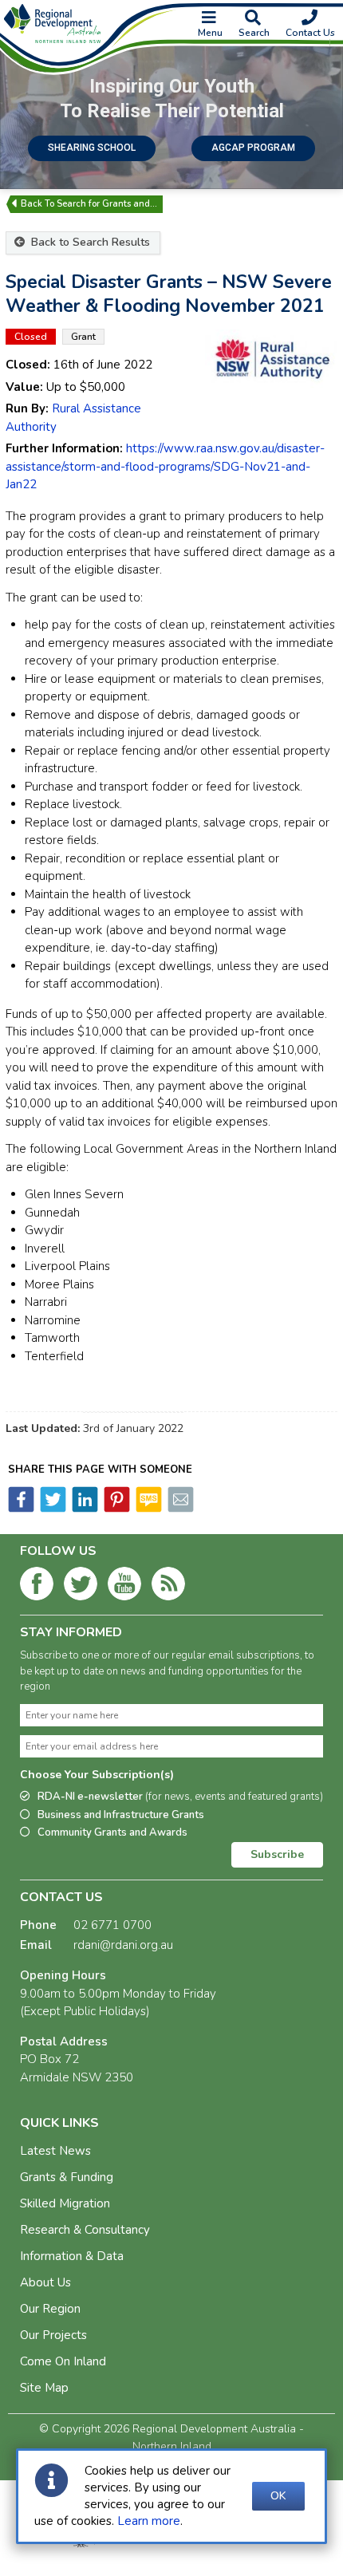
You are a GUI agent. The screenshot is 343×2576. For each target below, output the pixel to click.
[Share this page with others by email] (179, 1509)
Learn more (149, 2521)
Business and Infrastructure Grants (121, 1815)
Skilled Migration (65, 2203)
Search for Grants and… (107, 204)
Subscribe (277, 1854)
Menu (210, 33)
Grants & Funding (67, 2177)
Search (254, 33)
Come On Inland (63, 2361)
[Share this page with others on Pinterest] (116, 1509)
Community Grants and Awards (112, 1832)
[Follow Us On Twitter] (81, 1587)
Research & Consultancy (85, 2230)
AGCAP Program (253, 148)
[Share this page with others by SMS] (148, 1509)
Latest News (55, 2151)
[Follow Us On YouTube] (124, 1587)
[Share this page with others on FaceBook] (21, 1509)
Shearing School (92, 148)
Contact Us (310, 33)
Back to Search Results (89, 242)
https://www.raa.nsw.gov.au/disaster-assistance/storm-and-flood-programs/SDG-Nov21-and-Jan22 (165, 466)
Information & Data (72, 2256)
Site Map (44, 2388)
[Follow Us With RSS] (168, 1587)
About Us (45, 2282)
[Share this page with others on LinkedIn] (84, 1509)
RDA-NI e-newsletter (180, 1797)
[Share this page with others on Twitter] (52, 1509)
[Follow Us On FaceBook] (37, 1587)
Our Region (50, 2309)
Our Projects (53, 2335)
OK (278, 2496)
